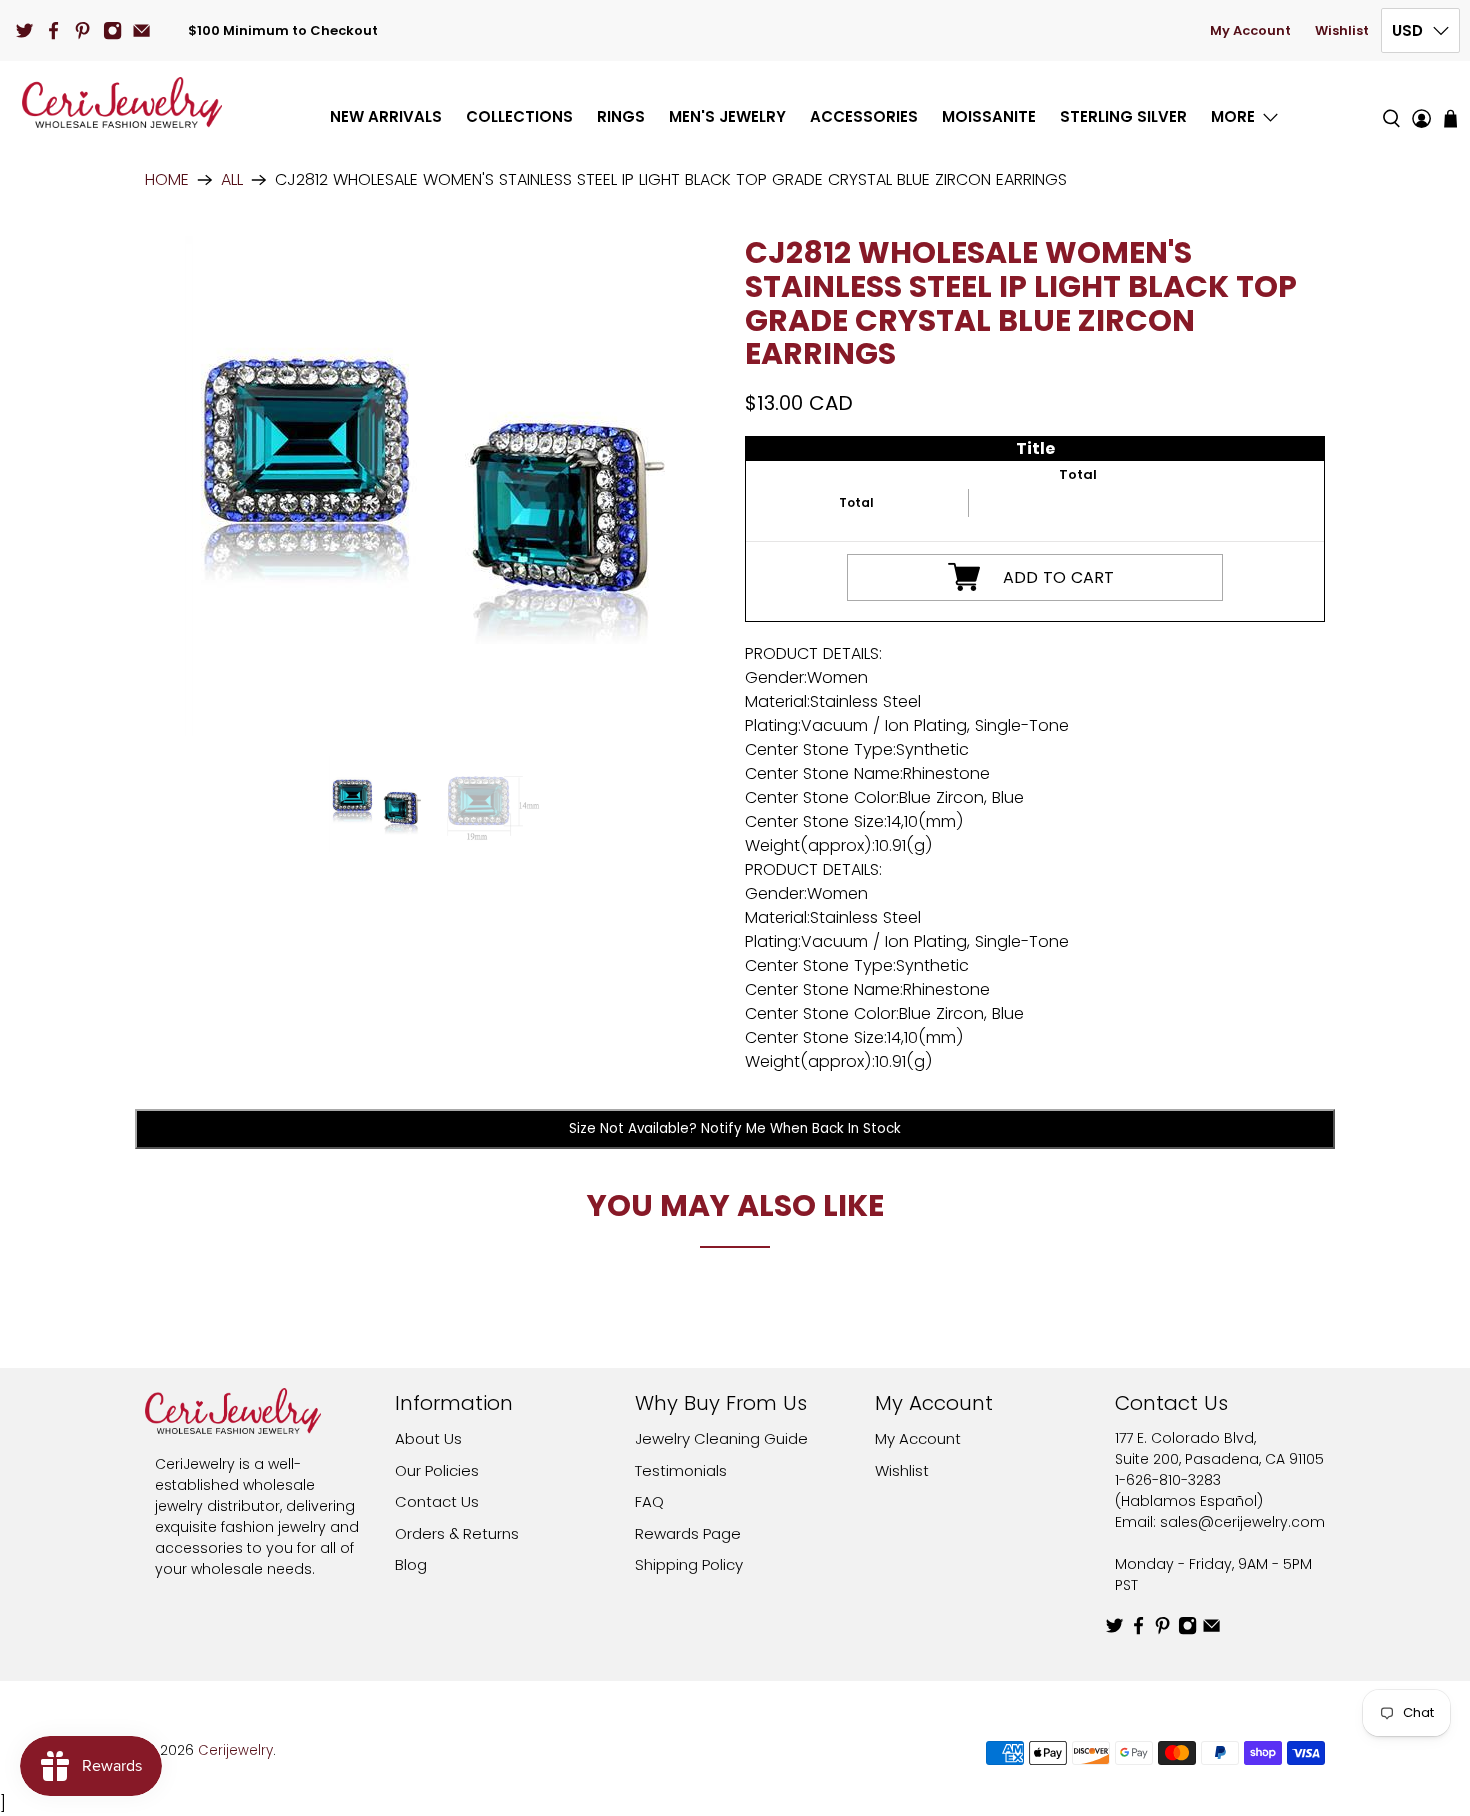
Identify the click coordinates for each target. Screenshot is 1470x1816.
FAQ (649, 1501)
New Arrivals (386, 116)
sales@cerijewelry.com (1242, 1522)
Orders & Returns (457, 1533)
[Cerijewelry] (122, 102)
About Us (428, 1438)
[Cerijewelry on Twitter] (24, 30)
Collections (519, 116)
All (232, 180)
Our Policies (437, 1470)
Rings (621, 116)
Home (167, 180)
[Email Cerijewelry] (141, 30)
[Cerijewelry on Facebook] (53, 30)
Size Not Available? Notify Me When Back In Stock (735, 1128)
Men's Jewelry (727, 116)
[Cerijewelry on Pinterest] (82, 30)
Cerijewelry (235, 1750)
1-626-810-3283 (1168, 1480)
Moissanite (989, 116)
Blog (411, 1564)
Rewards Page (688, 1533)
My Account (1250, 30)
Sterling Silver (1123, 116)
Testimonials (681, 1470)
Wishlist (1342, 30)
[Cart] (1450, 118)
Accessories (864, 116)
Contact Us (437, 1501)
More (1233, 116)
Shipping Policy (689, 1564)
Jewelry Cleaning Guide (721, 1438)
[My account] (1421, 102)
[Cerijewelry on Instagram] (112, 30)
